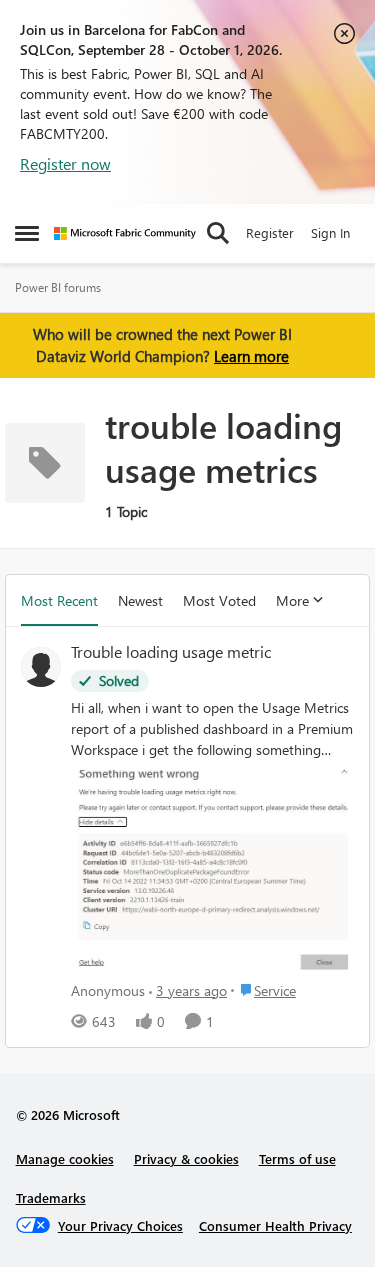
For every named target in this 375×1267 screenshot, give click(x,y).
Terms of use (297, 1158)
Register (270, 232)
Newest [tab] (140, 600)
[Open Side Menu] (27, 233)
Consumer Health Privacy (275, 1225)
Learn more (251, 356)
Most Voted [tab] (219, 600)
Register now (65, 163)
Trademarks (51, 1197)
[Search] (218, 233)
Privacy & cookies (186, 1158)
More (292, 600)
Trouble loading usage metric (171, 652)
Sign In (330, 232)
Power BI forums (58, 287)
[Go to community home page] (125, 233)
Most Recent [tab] (59, 600)
